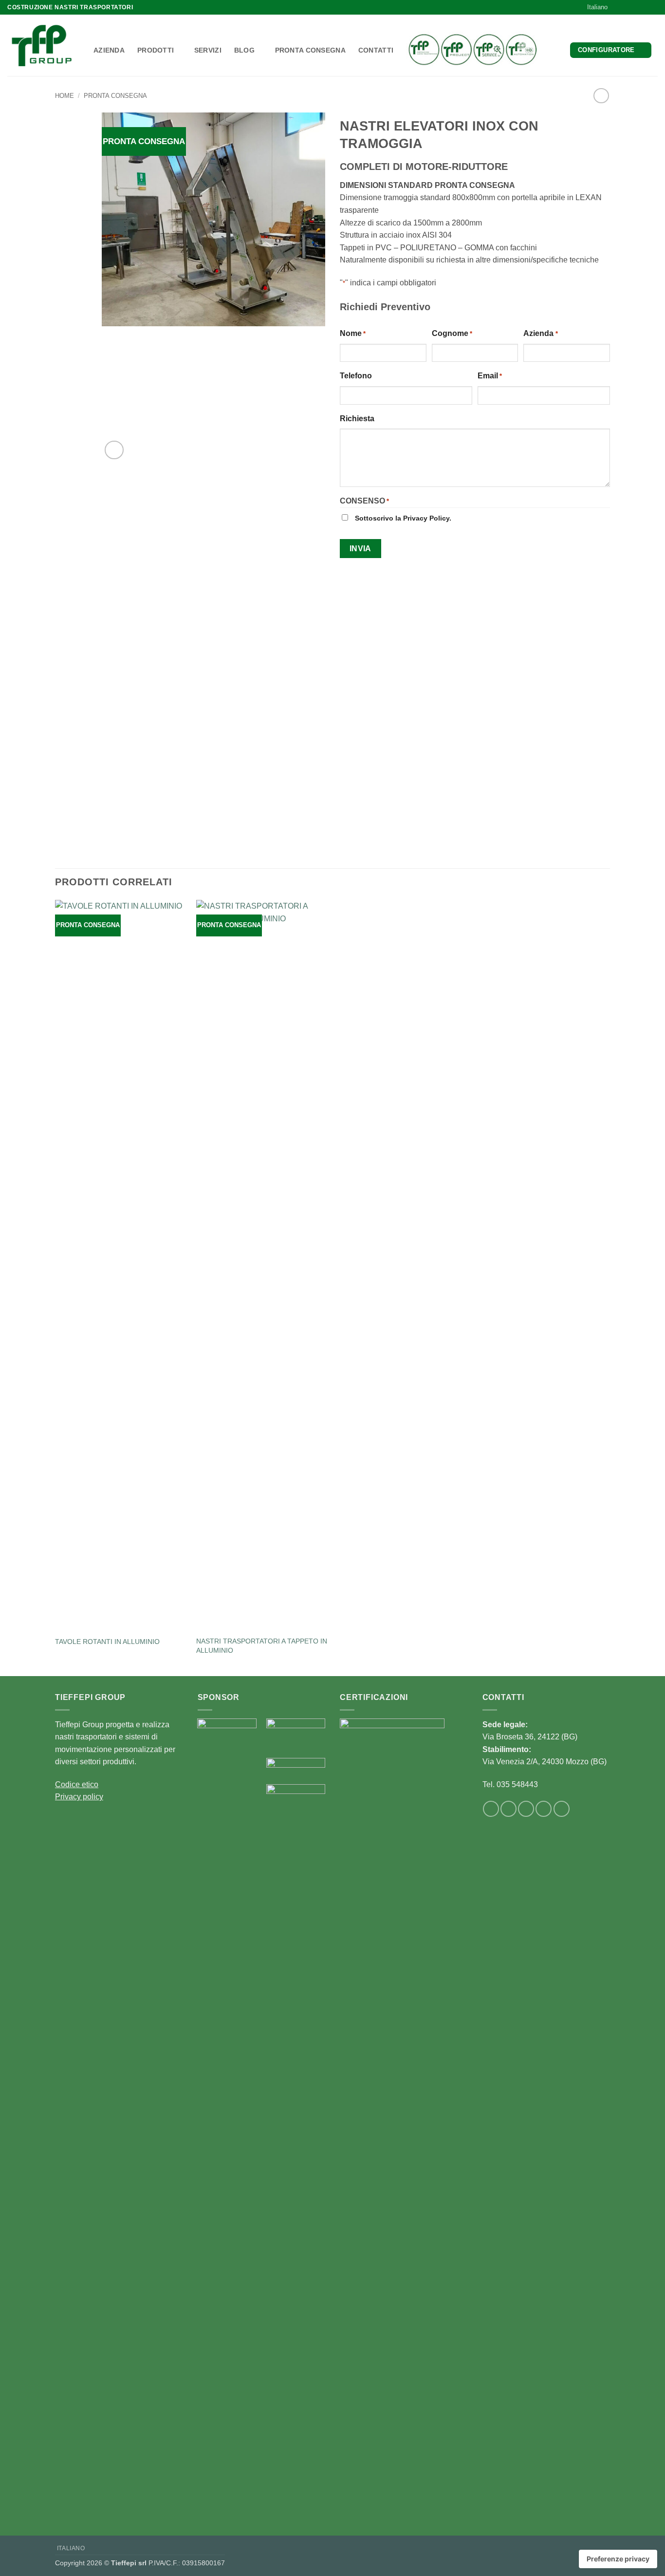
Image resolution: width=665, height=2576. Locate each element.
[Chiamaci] (526, 1809)
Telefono (356, 376)
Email (490, 376)
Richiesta (357, 419)
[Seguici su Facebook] (625, 7)
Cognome (452, 333)
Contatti (376, 50)
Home (65, 96)
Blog (244, 50)
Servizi (208, 50)
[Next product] (601, 96)
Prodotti (156, 50)
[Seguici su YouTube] (653, 7)
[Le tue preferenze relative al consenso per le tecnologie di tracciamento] (618, 2559)
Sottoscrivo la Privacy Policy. (403, 518)
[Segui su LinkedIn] (644, 7)
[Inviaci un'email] (634, 7)
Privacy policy (79, 1797)
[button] (114, 450)
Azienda (109, 50)
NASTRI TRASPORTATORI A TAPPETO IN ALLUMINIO (262, 1646)
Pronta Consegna (310, 50)
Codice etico (77, 1784)
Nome (353, 333)
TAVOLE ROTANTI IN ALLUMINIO (107, 1642)
